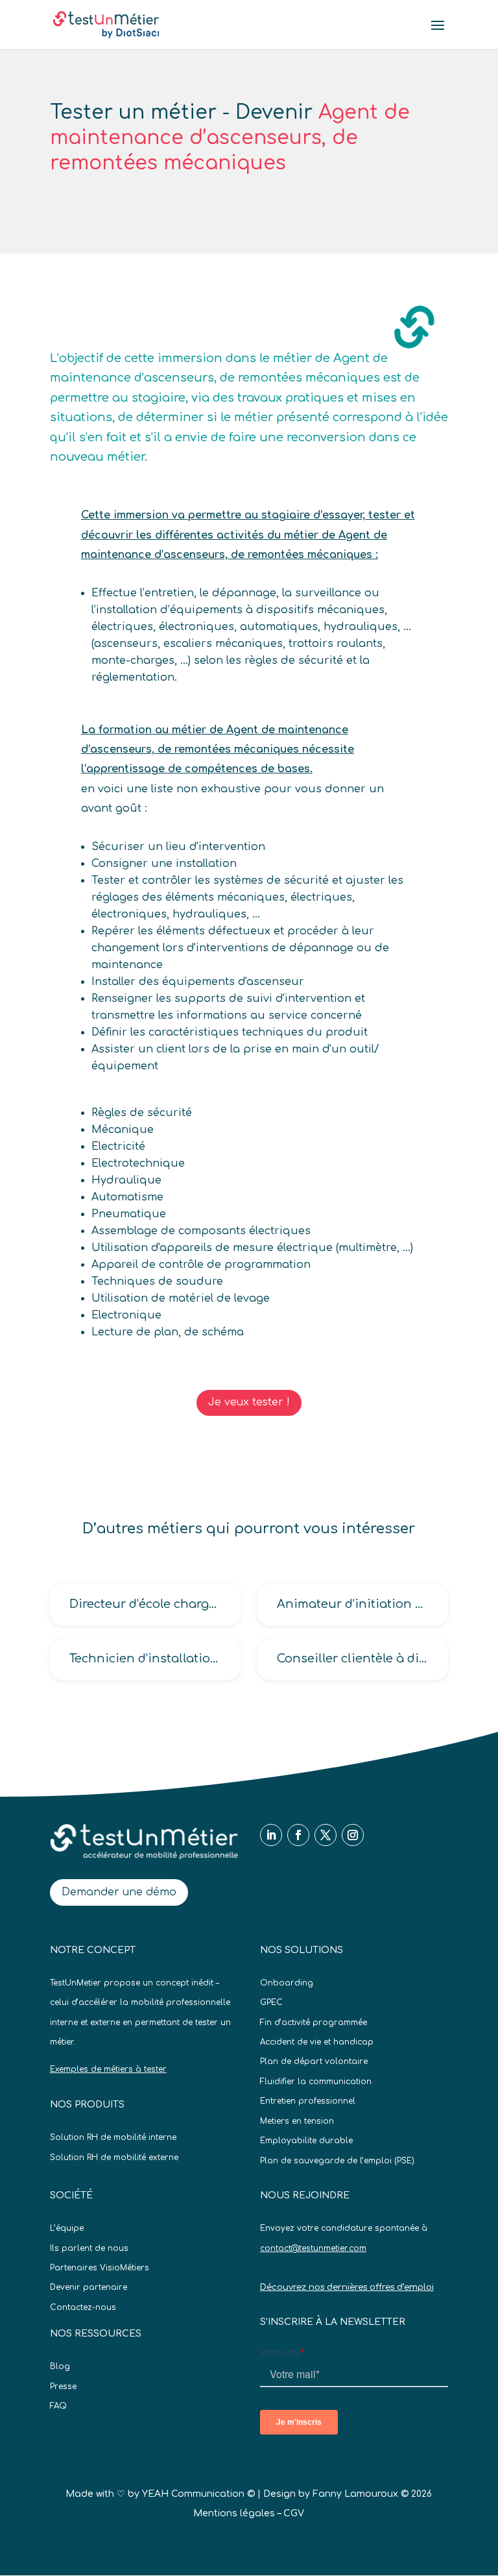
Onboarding (287, 1983)
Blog (60, 2366)
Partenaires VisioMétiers (100, 2268)
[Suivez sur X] (326, 1835)
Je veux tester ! (249, 1402)
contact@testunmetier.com (313, 2248)
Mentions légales (234, 2513)
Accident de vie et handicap (317, 2042)
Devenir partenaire (89, 2287)
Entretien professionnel (308, 2101)
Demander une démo (119, 1892)
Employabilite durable (306, 2141)
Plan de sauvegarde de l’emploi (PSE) (337, 2161)
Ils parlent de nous (89, 2248)
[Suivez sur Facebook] (298, 1835)
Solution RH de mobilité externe (114, 2157)
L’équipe (67, 2228)
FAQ (58, 2406)
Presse (63, 2387)
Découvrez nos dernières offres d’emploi (347, 2287)
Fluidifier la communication (316, 2082)
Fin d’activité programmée (314, 2023)
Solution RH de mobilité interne (113, 2137)
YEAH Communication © (198, 2494)
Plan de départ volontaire (314, 2061)
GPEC (271, 2002)
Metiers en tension (297, 2121)
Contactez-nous (83, 2307)
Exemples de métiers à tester (108, 2069)
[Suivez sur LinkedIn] (271, 1835)
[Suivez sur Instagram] (353, 1835)
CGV (294, 2513)
